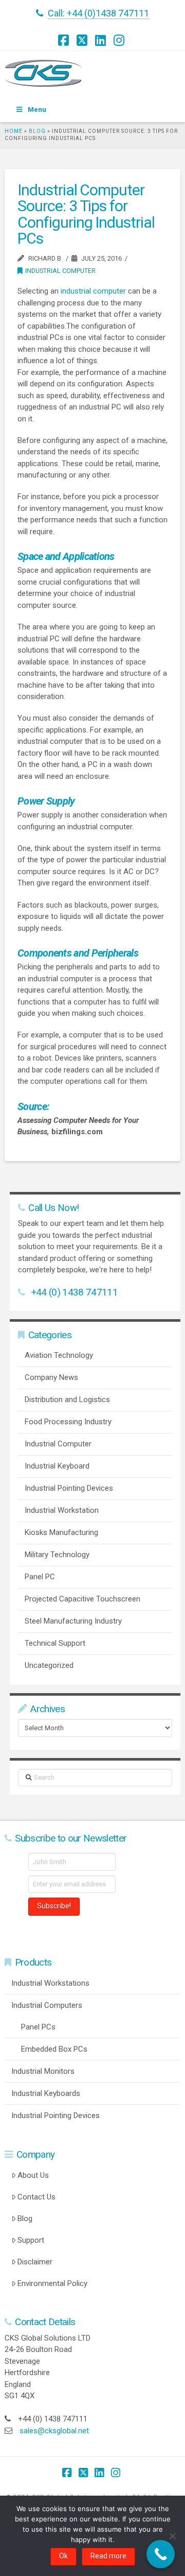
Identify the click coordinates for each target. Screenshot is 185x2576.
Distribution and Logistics (67, 1400)
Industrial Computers (47, 2005)
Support (31, 2240)
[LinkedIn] (102, 40)
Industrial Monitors (43, 2071)
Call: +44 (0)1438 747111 (98, 13)
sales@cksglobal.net (54, 2431)
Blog (37, 131)
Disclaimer (35, 2262)
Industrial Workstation (62, 1510)
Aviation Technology (59, 1355)
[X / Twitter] (83, 40)
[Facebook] (65, 40)
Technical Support (55, 1643)
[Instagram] (120, 40)
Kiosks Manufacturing (61, 1532)
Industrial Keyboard (57, 1466)
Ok (63, 2556)
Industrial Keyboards (46, 2093)
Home (14, 131)
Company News (51, 1377)
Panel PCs (38, 2027)
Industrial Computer (60, 271)
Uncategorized (49, 1665)
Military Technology (57, 1555)
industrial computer (93, 291)
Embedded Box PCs (54, 2049)
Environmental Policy (52, 2283)
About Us (33, 2175)
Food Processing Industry (68, 1422)
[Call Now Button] (161, 2554)
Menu (37, 109)
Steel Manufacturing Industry (73, 1621)
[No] (172, 2536)
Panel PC (40, 1577)
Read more (108, 2556)
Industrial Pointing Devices (69, 1488)
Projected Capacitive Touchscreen (82, 1599)
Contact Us (36, 2197)
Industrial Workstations (50, 1983)
